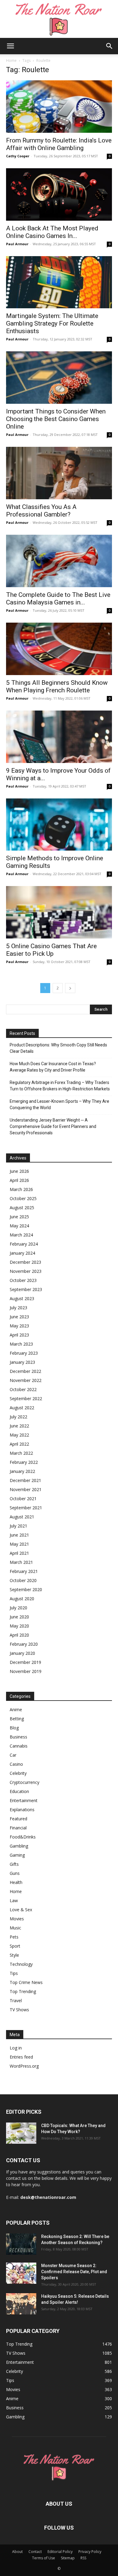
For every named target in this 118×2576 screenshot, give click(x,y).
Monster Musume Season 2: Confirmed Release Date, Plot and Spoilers (74, 2272)
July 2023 (18, 1308)
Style (14, 1955)
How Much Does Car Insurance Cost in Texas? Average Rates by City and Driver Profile (53, 1067)
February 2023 (24, 1353)
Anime (16, 1710)
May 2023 (19, 1326)
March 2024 (21, 1235)
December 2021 (25, 1480)
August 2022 (22, 1408)
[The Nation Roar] (59, 19)
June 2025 (19, 1217)
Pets (14, 1937)
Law (14, 1900)
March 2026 (21, 1189)
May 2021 (19, 1544)
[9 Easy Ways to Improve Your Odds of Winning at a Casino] (59, 737)
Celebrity (18, 1773)
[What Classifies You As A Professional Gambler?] (59, 473)
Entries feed (21, 2057)
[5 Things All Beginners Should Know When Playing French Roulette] (59, 649)
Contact (35, 2552)
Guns (15, 1873)
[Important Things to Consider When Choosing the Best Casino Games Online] (59, 378)
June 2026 (19, 1171)
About (17, 2552)
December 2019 (25, 1662)
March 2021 (21, 1562)
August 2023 (22, 1298)
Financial (18, 1828)
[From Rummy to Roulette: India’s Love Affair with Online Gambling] (59, 107)
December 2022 (25, 1371)
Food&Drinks (23, 1837)
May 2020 (19, 1626)
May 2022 (19, 1435)
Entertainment (24, 1800)
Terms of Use (44, 2558)
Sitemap (68, 2558)
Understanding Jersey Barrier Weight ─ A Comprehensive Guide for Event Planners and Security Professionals (53, 1126)
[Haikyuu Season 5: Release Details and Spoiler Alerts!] (21, 2304)
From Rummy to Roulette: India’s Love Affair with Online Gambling (59, 144)
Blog (14, 1728)
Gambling (19, 1846)
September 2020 (26, 1589)
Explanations (22, 1810)
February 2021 (24, 1571)
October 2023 (23, 1280)
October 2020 (23, 1580)
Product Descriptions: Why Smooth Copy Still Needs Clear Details (58, 1048)
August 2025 (22, 1208)
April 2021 (19, 1553)
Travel (16, 2001)
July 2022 (18, 1417)
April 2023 (19, 1335)
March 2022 (21, 1453)
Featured (18, 1819)
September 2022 (26, 1398)
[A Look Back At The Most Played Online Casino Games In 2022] (59, 194)
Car (13, 1755)
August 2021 (22, 1517)
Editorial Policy (60, 2552)
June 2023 (19, 1317)
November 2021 (26, 1489)
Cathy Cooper (18, 156)
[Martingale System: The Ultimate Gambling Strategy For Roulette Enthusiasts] (59, 282)
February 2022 (24, 1462)
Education (19, 1791)
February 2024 (24, 1244)
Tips (14, 1973)
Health (16, 1882)
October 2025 (23, 1198)
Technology (21, 1964)
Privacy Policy (90, 2552)
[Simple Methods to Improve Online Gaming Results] (59, 825)
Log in (16, 2048)
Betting (17, 1719)
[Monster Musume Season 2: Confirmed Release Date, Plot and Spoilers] (21, 2273)
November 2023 (26, 1271)
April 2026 (19, 1180)
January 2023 (22, 1362)
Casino (16, 1764)
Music (15, 1928)
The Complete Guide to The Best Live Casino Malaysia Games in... (58, 599)
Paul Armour (17, 244)
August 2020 (22, 1599)
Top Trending (23, 1991)
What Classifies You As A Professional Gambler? (41, 511)
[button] (10, 46)
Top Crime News (26, 1982)
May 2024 (19, 1226)
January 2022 (22, 1471)
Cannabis (19, 1746)
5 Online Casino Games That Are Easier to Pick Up (51, 950)
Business (18, 1737)
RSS (83, 2558)
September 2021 (26, 1508)
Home (11, 60)
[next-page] (70, 988)
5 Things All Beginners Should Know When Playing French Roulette (57, 686)
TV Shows (19, 2010)
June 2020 (19, 1617)
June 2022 (19, 1426)
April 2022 (19, 1444)
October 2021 (23, 1499)
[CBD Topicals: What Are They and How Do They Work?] (21, 2133)
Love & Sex (21, 1910)
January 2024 (22, 1253)
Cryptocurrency (25, 1782)
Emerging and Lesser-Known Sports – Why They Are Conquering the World (59, 1104)
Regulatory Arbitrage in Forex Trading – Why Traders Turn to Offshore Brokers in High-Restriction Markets (60, 1086)
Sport (15, 1946)
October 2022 (23, 1389)
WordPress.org (24, 2066)
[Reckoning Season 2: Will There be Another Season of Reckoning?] (21, 2244)
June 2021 (19, 1535)
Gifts (14, 1864)
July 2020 (18, 1608)
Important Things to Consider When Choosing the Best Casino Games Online (56, 419)
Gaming (17, 1855)
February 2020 (24, 1644)
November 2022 (26, 1380)
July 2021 (18, 1526)
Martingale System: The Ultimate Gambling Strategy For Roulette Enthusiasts (52, 323)
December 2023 (25, 1262)
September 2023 (26, 1289)
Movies (17, 1919)
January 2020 (22, 1653)
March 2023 (21, 1344)
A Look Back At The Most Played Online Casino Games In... (52, 232)
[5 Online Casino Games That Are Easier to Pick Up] (59, 912)
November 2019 (26, 1671)
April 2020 (19, 1635)
